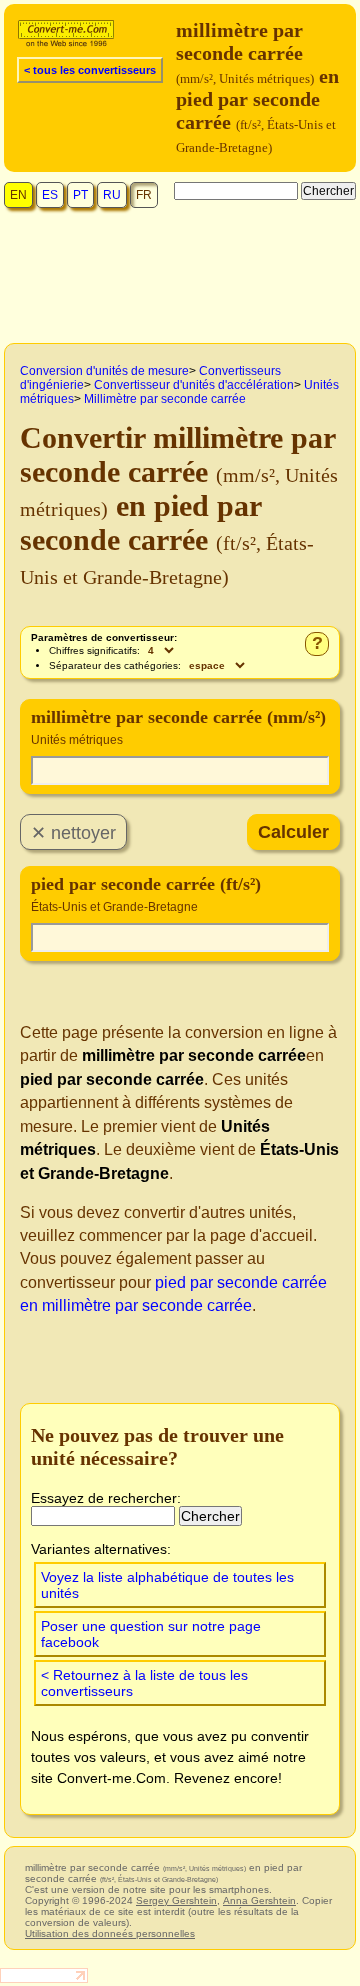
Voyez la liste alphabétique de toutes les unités (167, 1585)
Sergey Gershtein (176, 1900)
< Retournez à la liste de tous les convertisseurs (144, 1683)
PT (80, 195)
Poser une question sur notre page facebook (151, 1634)
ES (50, 195)
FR (144, 195)
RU (112, 195)
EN (18, 195)
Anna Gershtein (259, 1900)
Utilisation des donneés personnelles (110, 1933)
